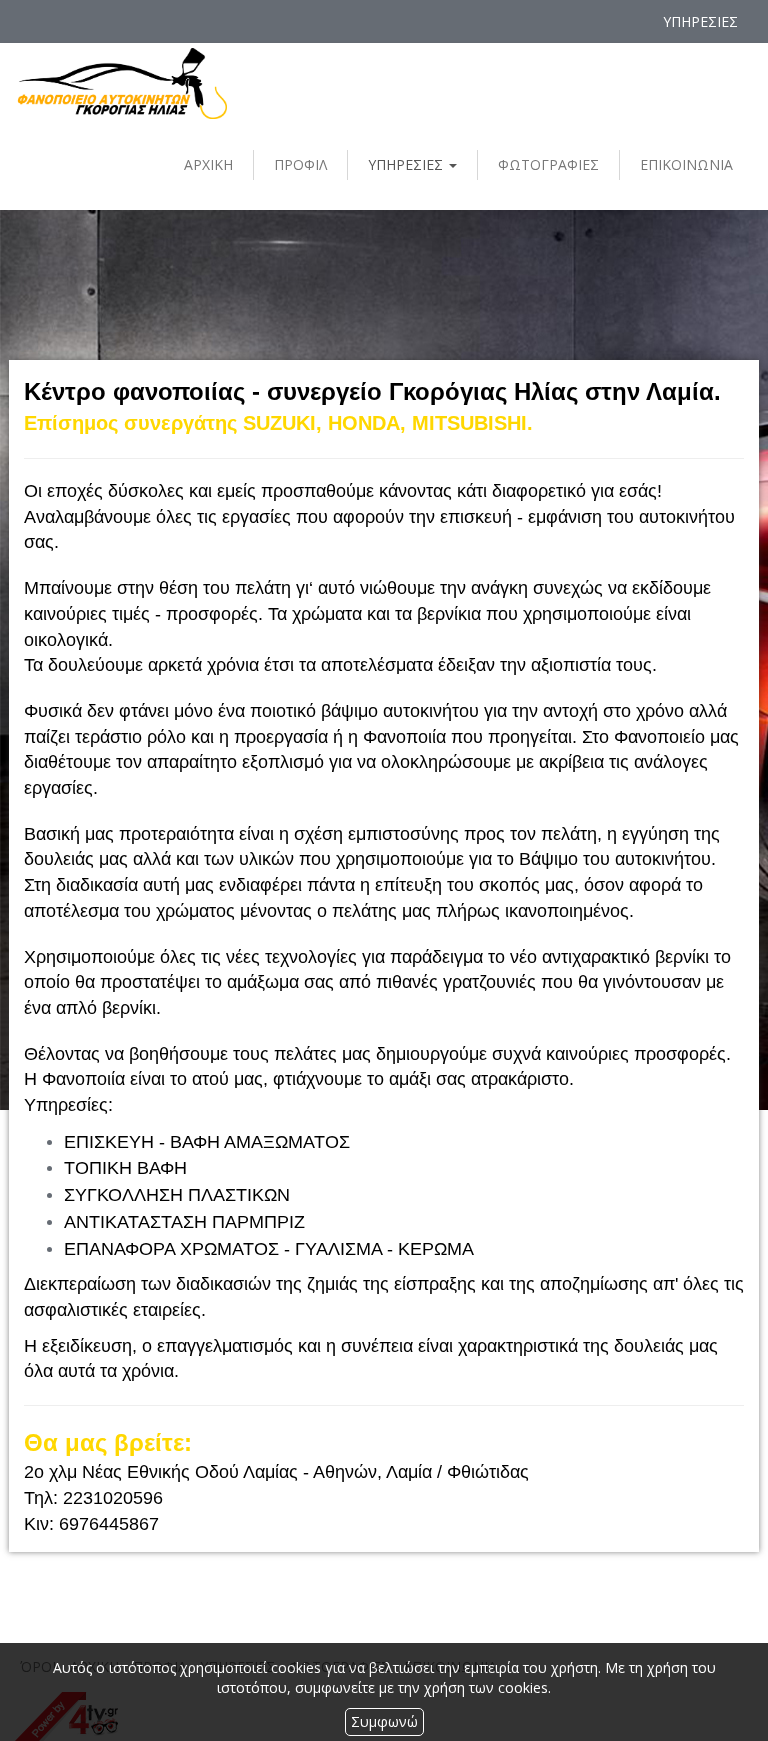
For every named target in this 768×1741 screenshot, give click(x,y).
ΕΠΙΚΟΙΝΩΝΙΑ (686, 164)
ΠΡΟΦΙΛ (300, 164)
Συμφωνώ (384, 1721)
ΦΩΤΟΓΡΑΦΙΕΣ (548, 164)
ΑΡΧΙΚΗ (208, 164)
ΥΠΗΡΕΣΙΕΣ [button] (407, 164)
